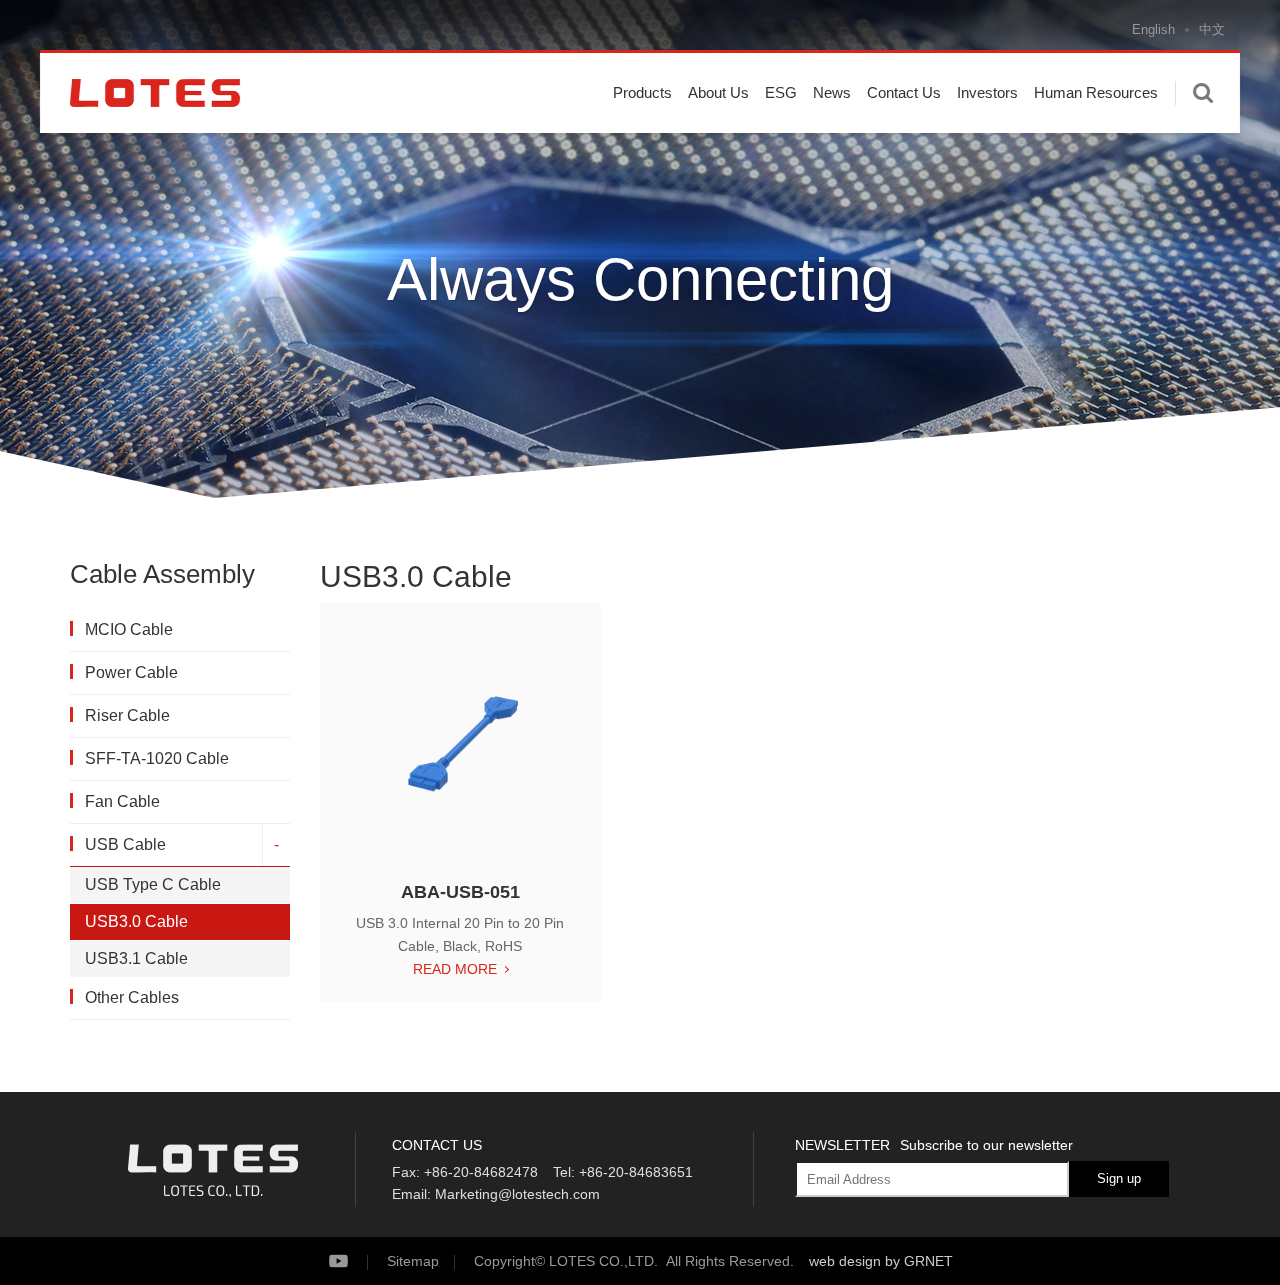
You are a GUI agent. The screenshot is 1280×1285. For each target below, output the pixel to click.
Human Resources (1096, 92)
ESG (781, 92)
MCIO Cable (129, 629)
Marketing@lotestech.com (517, 1194)
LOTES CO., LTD (155, 93)
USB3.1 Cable (136, 958)
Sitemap (413, 1261)
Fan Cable (122, 801)
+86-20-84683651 (636, 1172)
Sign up (1119, 1178)
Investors (987, 92)
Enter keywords (1203, 93)
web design (845, 1261)
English (1153, 29)
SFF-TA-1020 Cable (157, 758)
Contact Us (904, 92)
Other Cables (132, 997)
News (832, 92)
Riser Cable (127, 715)
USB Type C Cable (153, 884)
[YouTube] (355, 1261)
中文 (1212, 29)
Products (642, 92)
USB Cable (125, 844)
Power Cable (131, 672)
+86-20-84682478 (481, 1172)
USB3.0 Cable (136, 921)
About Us (718, 92)
